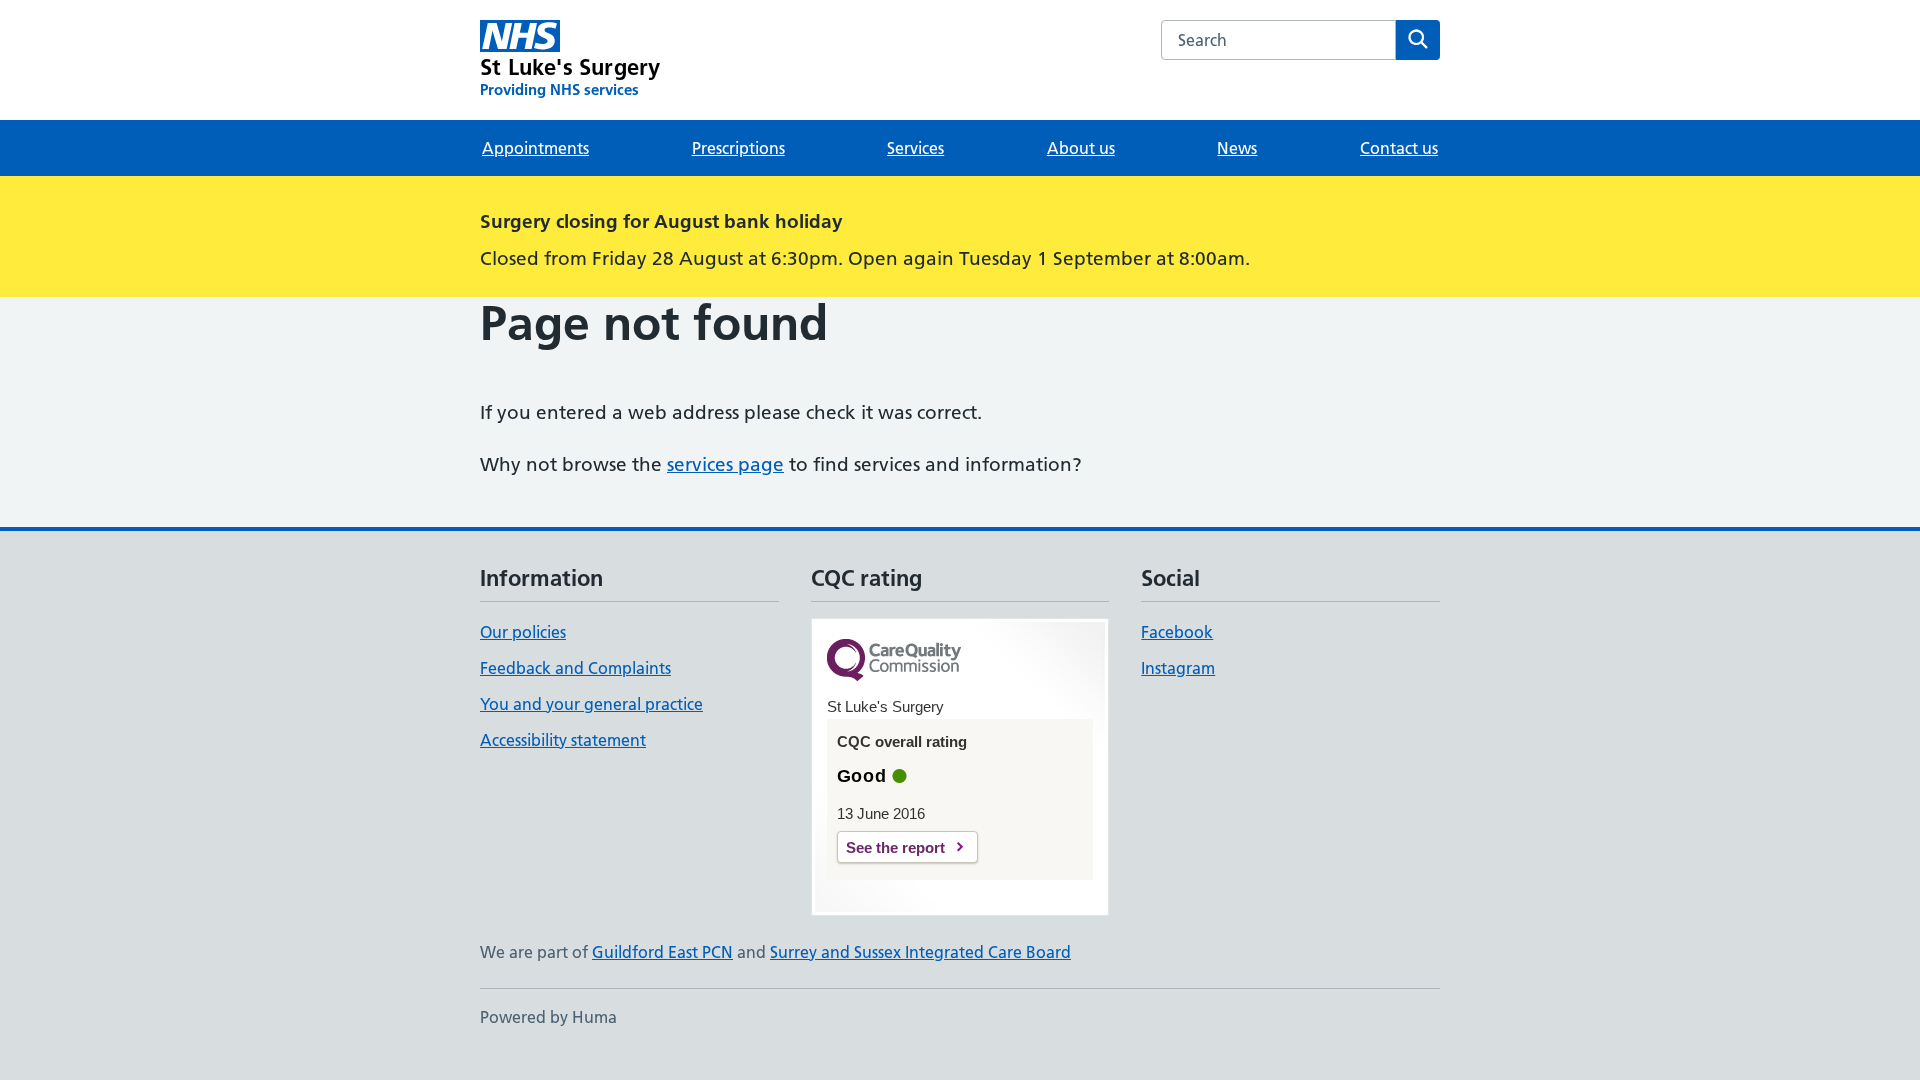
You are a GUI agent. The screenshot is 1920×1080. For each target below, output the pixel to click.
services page (725, 464)
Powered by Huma (548, 1017)
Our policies (523, 632)
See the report (895, 847)
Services (915, 148)
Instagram (1178, 668)
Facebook (1177, 632)
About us (1081, 148)
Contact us (1399, 148)
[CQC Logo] (894, 661)
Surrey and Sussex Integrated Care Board (920, 952)
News (1237, 148)
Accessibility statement (563, 740)
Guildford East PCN (662, 952)
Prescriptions (738, 148)
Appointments (535, 148)
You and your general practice (591, 704)
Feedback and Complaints (575, 668)
